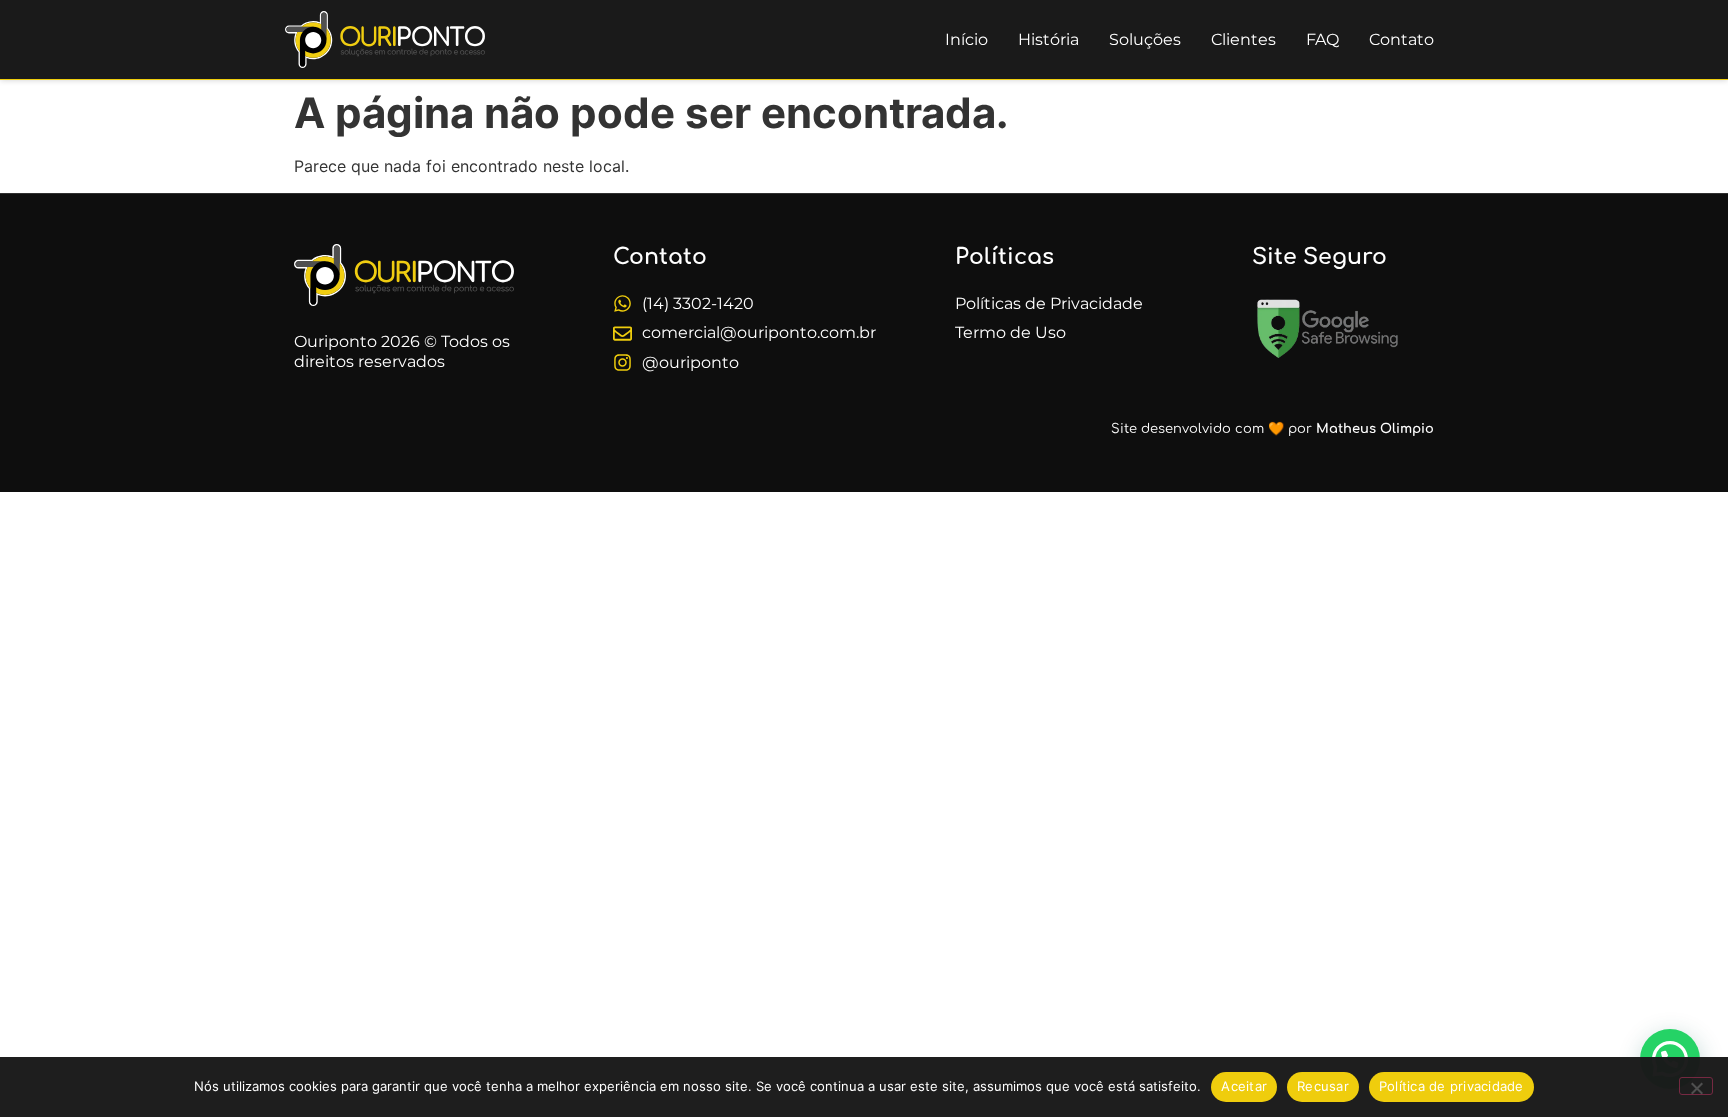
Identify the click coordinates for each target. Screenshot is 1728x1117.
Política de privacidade (1451, 1086)
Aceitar (1244, 1086)
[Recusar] (1696, 1086)
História (1048, 39)
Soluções (1145, 39)
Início (966, 39)
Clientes (1243, 39)
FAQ (1322, 39)
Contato (1401, 39)
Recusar (1323, 1086)
